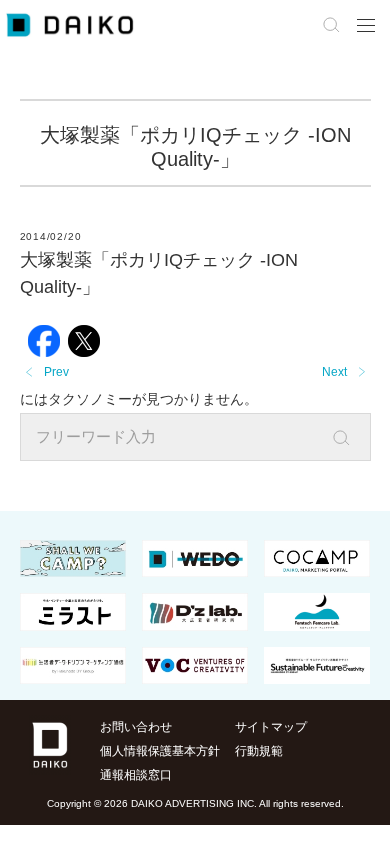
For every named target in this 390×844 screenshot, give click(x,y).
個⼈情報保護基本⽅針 (160, 751)
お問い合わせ (136, 727)
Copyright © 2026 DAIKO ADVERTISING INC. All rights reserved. (195, 803)
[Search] (355, 438)
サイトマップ (271, 727)
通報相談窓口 (136, 775)
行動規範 (259, 751)
